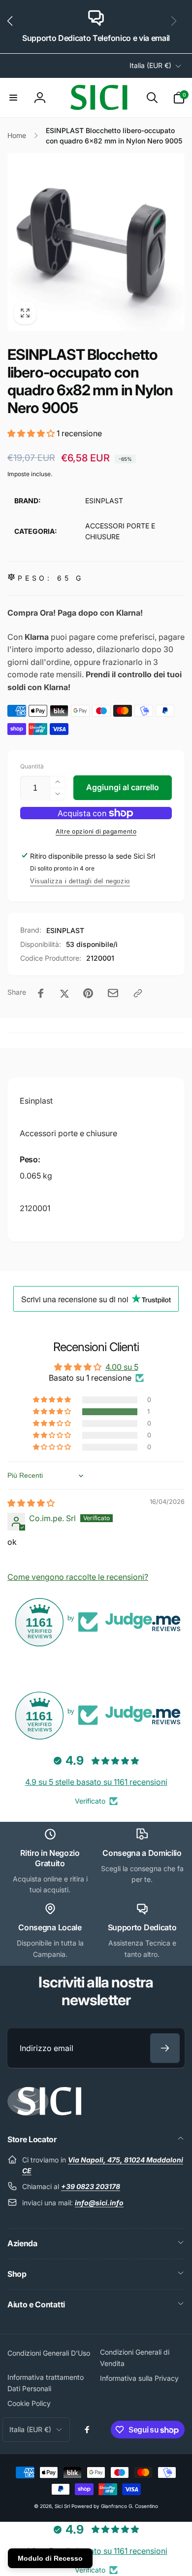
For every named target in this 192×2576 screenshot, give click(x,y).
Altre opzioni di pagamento (96, 831)
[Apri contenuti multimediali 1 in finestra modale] (96, 242)
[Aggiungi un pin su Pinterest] (88, 993)
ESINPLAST (65, 930)
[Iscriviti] (165, 2048)
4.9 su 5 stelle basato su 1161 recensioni (96, 1782)
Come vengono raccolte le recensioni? (78, 1577)
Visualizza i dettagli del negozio (80, 881)
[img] (31, 1503)
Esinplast (36, 1101)
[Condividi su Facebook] (41, 993)
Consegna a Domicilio (142, 1853)
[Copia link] (138, 993)
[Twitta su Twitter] (64, 993)
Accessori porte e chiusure (68, 1133)
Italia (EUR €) (150, 65)
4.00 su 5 (122, 1367)
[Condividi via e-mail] (113, 993)
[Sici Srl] (44, 2113)
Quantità (32, 766)
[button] (14, 27)
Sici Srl (62, 2506)
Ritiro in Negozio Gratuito (50, 1858)
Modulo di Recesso (50, 2558)
